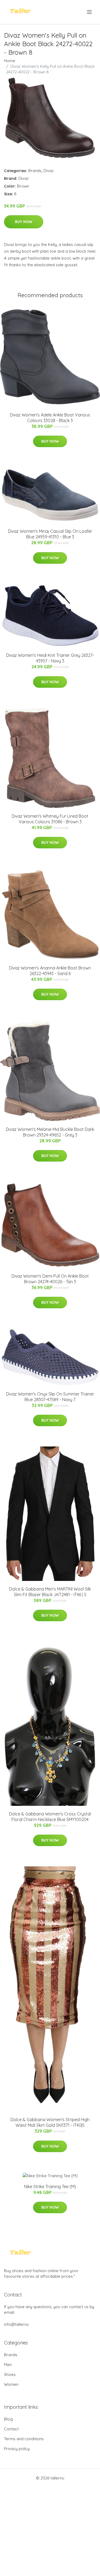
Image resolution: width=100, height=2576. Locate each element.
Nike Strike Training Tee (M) (50, 2187)
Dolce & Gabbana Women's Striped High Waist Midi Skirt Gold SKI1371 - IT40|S (50, 2122)
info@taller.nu (16, 2324)
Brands (35, 171)
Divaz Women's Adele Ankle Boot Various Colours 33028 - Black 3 (50, 418)
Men (8, 2365)
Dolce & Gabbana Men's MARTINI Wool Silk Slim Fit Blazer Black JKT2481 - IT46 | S (50, 1592)
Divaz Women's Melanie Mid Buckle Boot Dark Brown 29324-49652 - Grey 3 (50, 1132)
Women (11, 2384)
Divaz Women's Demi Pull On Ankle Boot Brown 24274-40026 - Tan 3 (50, 1279)
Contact (11, 2429)
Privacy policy (17, 2449)
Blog (8, 2419)
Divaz (49, 171)
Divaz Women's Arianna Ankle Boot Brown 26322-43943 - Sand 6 (50, 971)
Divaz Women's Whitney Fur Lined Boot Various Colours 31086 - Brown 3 (50, 819)
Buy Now (24, 222)
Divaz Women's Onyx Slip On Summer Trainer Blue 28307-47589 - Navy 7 (50, 1397)
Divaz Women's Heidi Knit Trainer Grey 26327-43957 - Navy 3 (50, 658)
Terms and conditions (24, 2439)
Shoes (10, 2374)
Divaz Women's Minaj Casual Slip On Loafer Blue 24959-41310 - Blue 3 (50, 534)
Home (10, 61)
